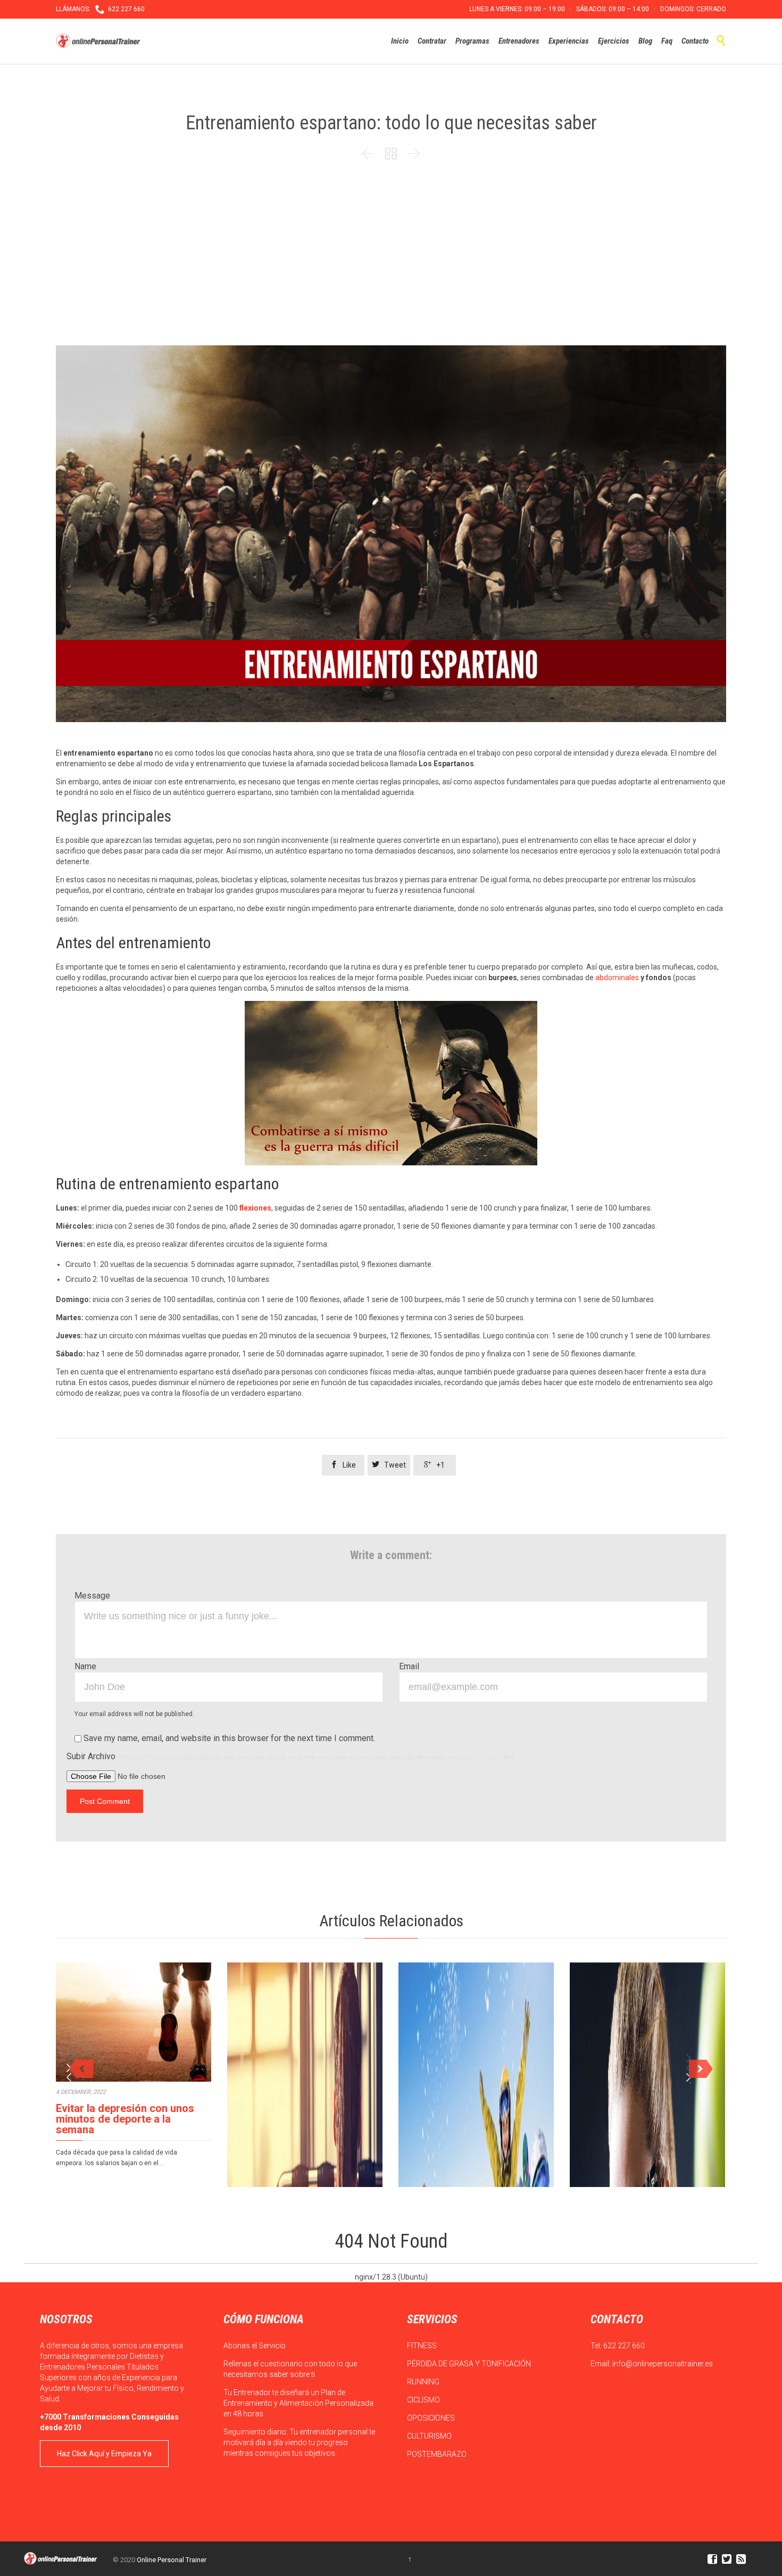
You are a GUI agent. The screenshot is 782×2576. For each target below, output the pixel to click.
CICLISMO (424, 2400)
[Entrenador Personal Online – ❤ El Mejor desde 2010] (99, 41)
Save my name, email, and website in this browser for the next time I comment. (228, 1738)
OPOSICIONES (432, 2418)
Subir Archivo (292, 1756)
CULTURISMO (430, 2436)
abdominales (617, 978)
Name (85, 1666)
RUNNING (424, 2382)
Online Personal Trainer (172, 2560)
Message (92, 1596)
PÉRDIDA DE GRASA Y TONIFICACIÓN (470, 2364)
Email (409, 1666)
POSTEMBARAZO (438, 2454)
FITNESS (423, 2346)
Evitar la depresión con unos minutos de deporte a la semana (125, 2119)
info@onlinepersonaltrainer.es (663, 2364)
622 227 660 (624, 2346)
